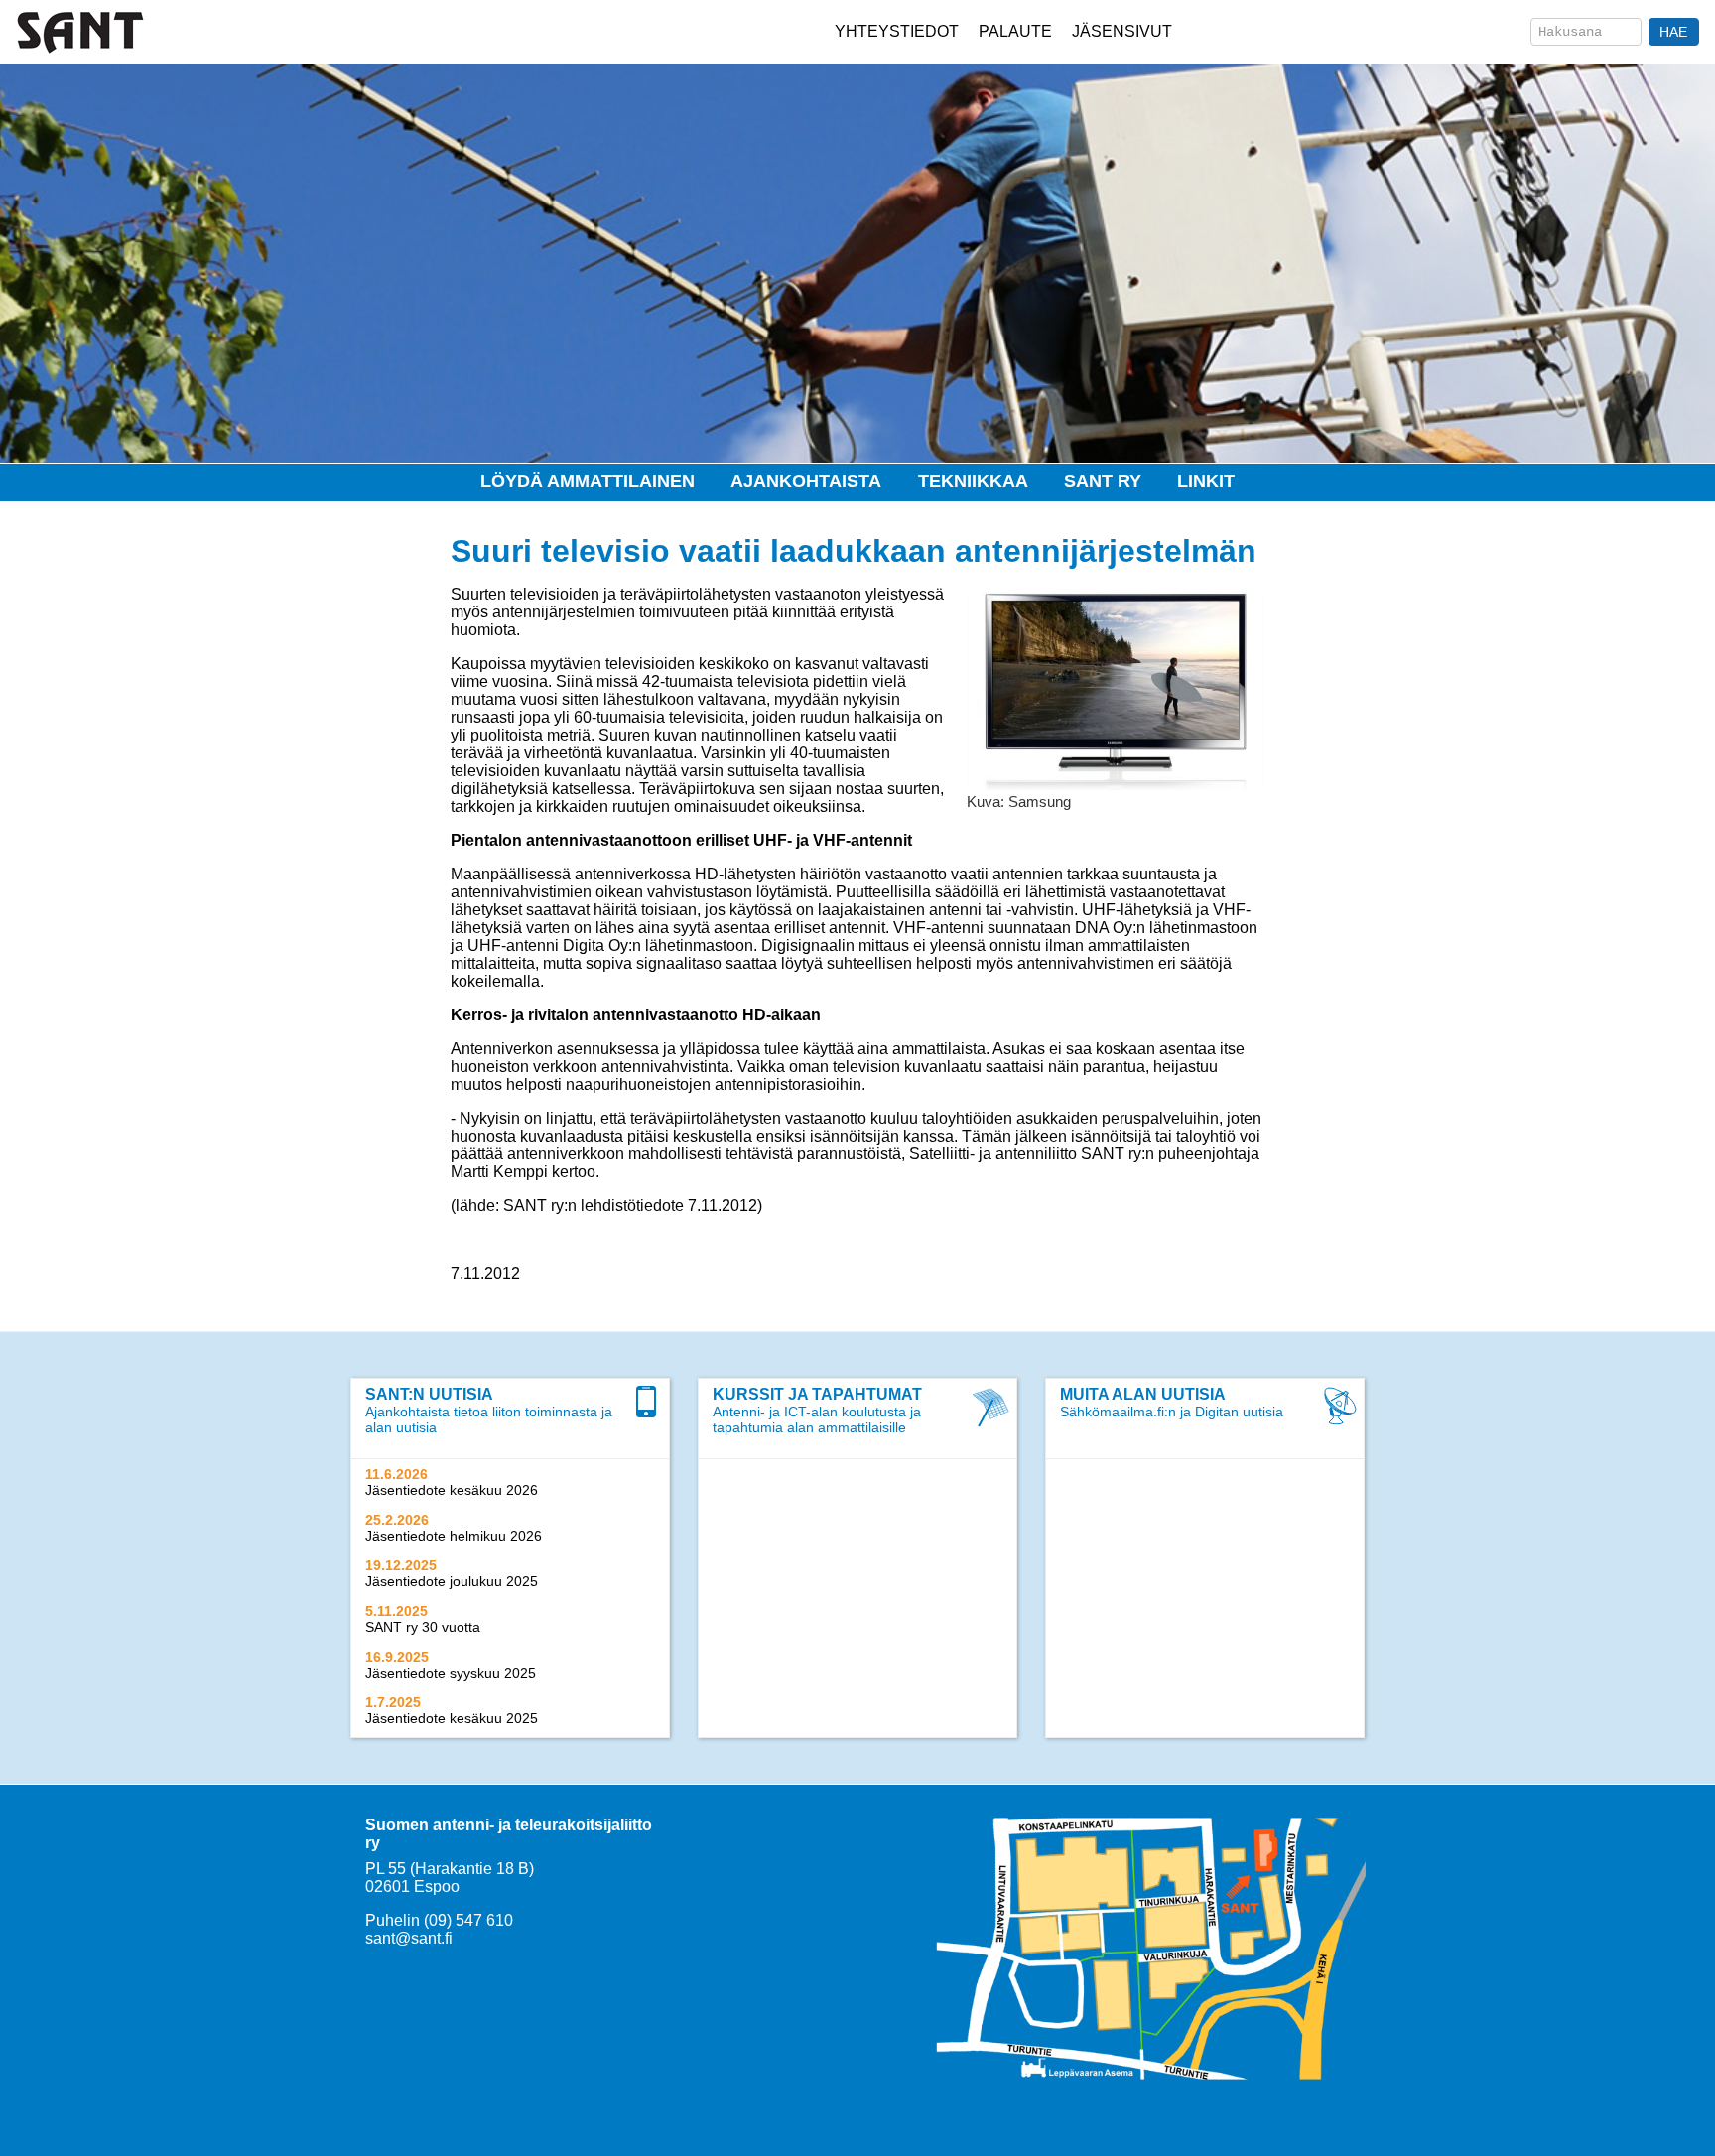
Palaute (1015, 31)
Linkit (1206, 481)
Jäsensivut (1122, 31)
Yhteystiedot (897, 31)
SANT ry (1103, 481)
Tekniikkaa (973, 481)
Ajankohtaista (806, 481)
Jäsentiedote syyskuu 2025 (451, 1673)
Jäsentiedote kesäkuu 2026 (452, 1490)
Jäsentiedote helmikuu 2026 (454, 1536)
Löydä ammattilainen (588, 481)
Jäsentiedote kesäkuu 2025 (452, 1718)
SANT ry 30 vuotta (423, 1627)
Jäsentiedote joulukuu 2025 (452, 1581)
